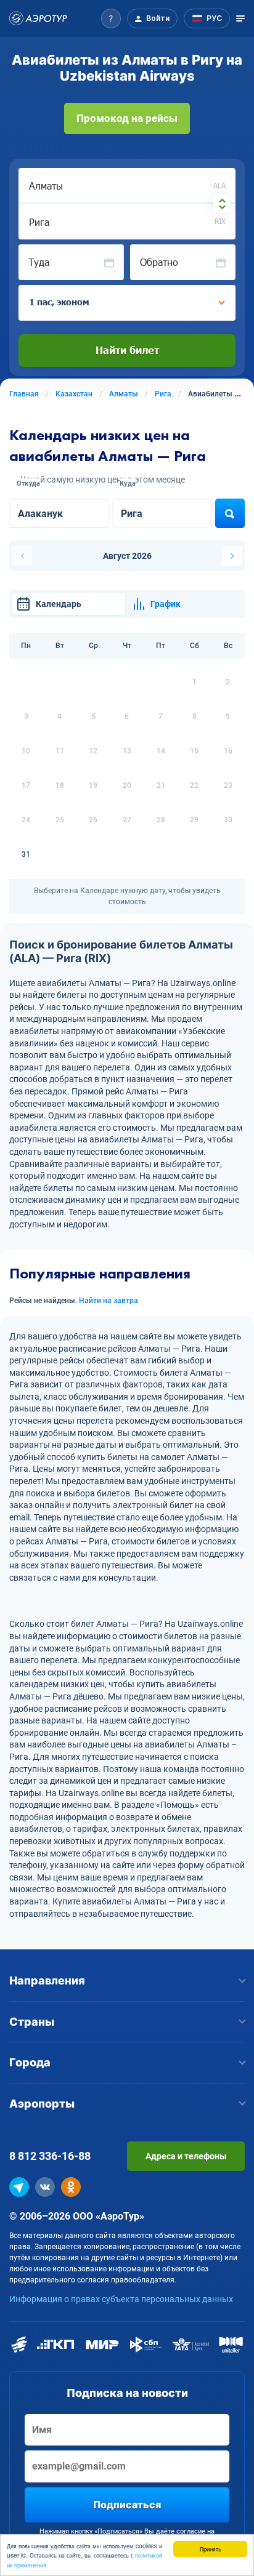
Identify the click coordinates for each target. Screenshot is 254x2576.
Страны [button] (32, 2022)
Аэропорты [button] (42, 2104)
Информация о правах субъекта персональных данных (121, 2299)
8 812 (50, 2156)
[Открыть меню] (240, 18)
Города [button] (30, 2062)
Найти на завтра (109, 1301)
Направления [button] (47, 1980)
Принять (211, 2549)
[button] (111, 18)
